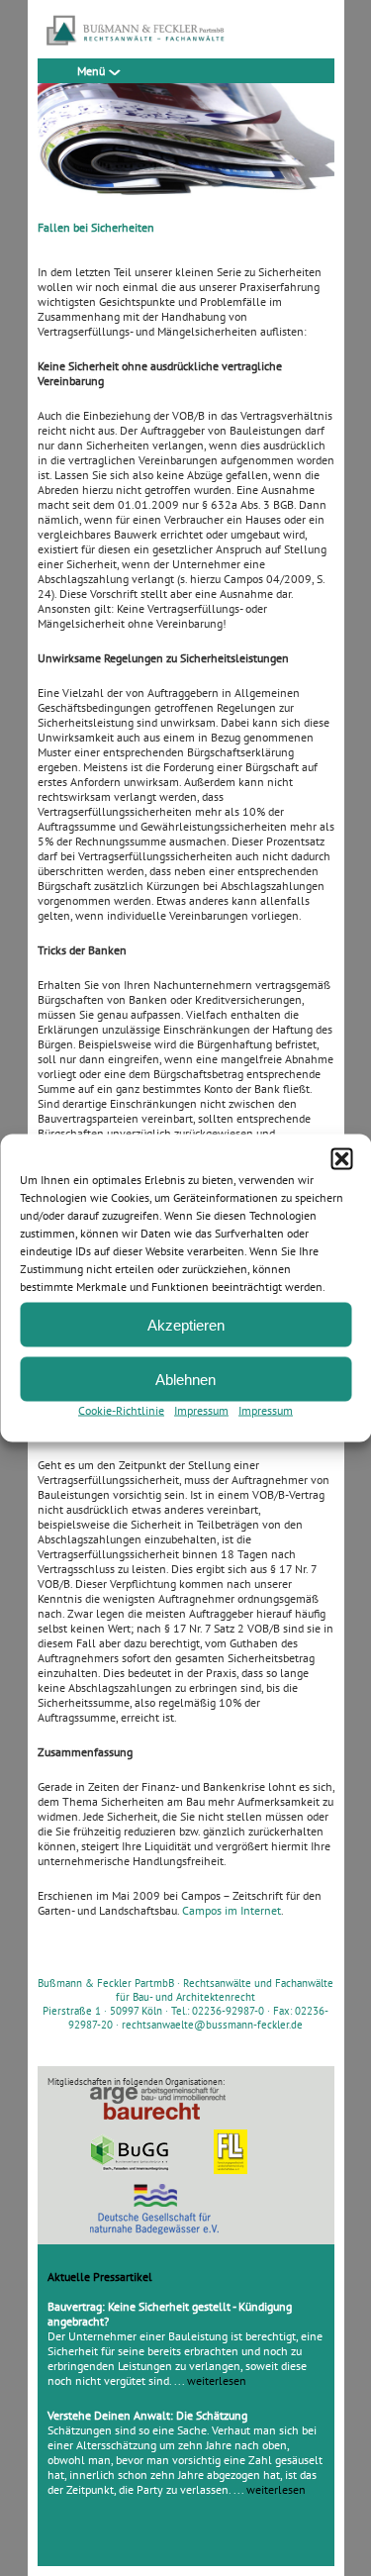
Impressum (201, 1410)
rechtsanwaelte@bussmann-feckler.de (212, 2025)
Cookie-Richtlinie (121, 1410)
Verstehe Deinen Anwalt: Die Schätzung (147, 2415)
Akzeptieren (186, 1324)
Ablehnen (185, 1379)
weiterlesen (217, 2380)
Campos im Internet (232, 1910)
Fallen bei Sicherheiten (96, 227)
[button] (341, 1159)
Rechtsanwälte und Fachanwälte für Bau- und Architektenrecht (225, 1990)
